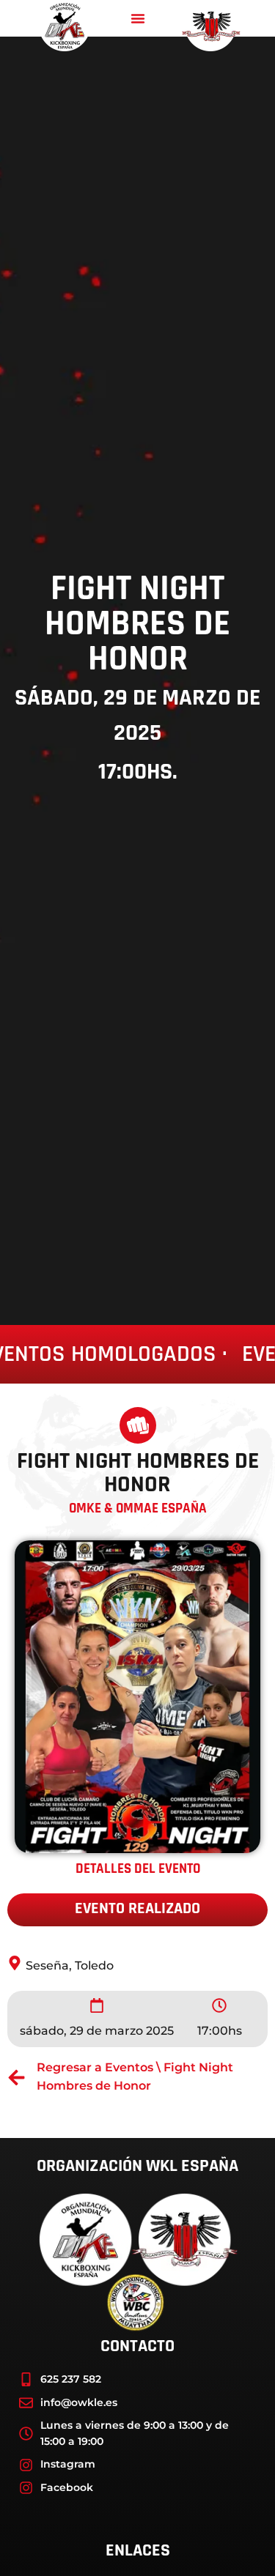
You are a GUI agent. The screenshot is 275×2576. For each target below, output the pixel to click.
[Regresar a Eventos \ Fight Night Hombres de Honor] (16, 2078)
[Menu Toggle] (138, 18)
